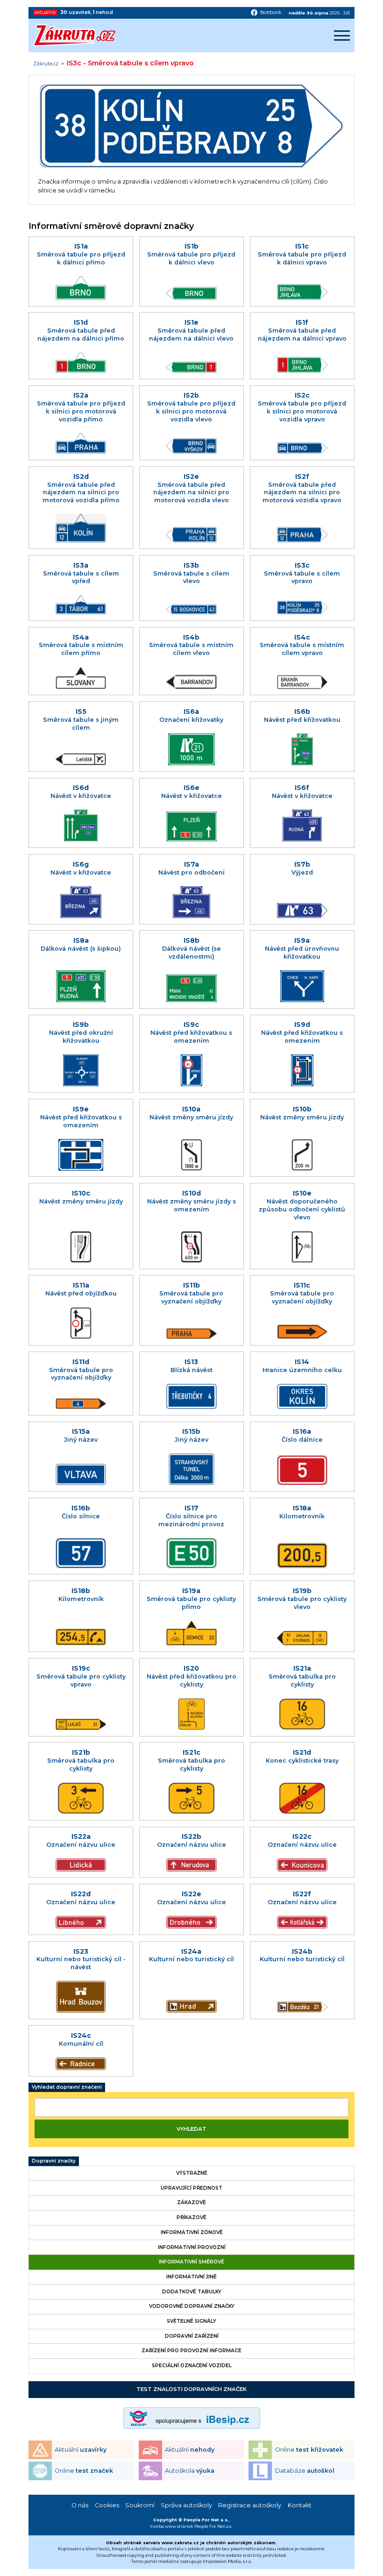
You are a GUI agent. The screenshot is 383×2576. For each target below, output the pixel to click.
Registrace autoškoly (250, 2505)
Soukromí (140, 2505)
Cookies (107, 2505)
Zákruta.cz (46, 64)
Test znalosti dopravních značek (191, 2389)
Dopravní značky (54, 2161)
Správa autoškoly (186, 2505)
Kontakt (300, 2505)
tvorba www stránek (172, 2526)
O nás (80, 2505)
